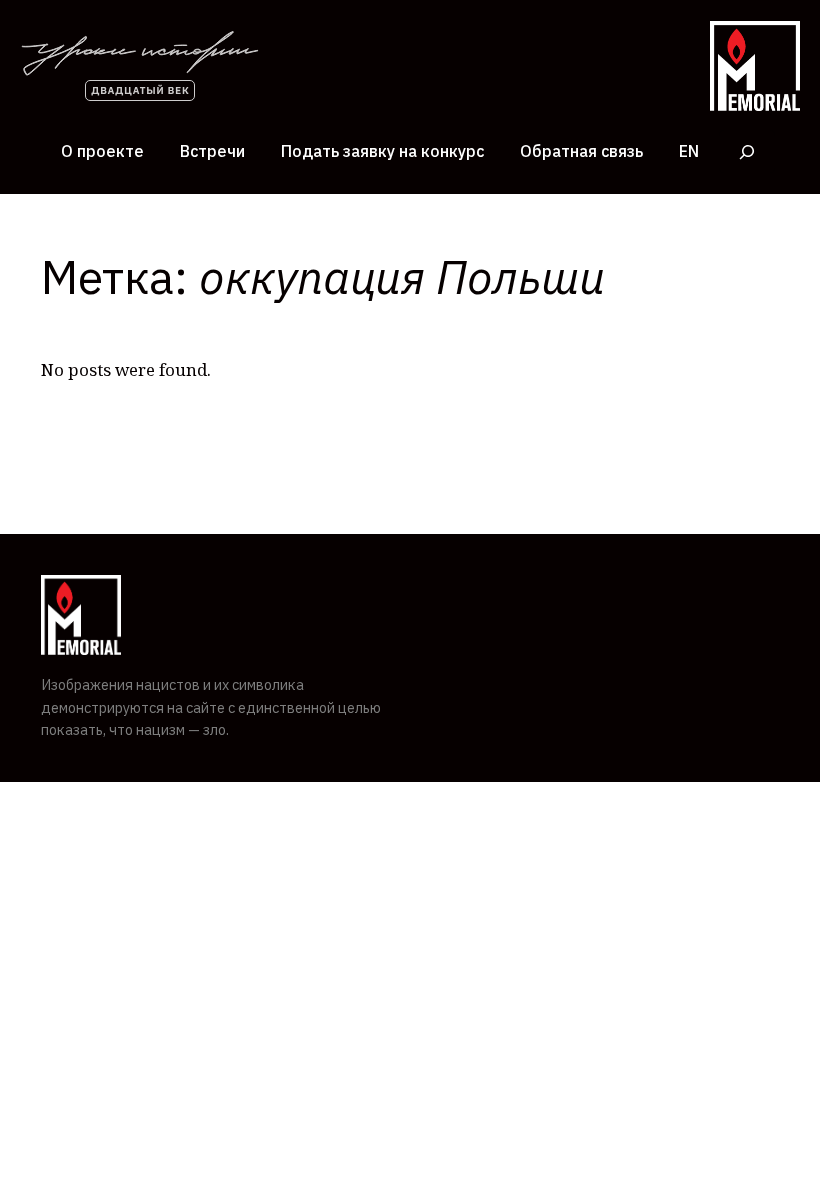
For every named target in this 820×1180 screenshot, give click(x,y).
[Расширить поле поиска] (747, 151)
